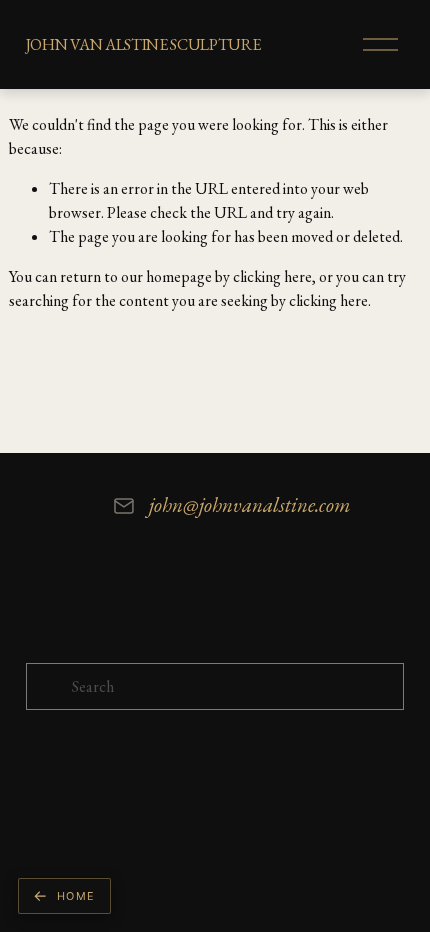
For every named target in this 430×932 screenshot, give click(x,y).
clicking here (272, 276)
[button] (64, 896)
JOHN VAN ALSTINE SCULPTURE (143, 44)
